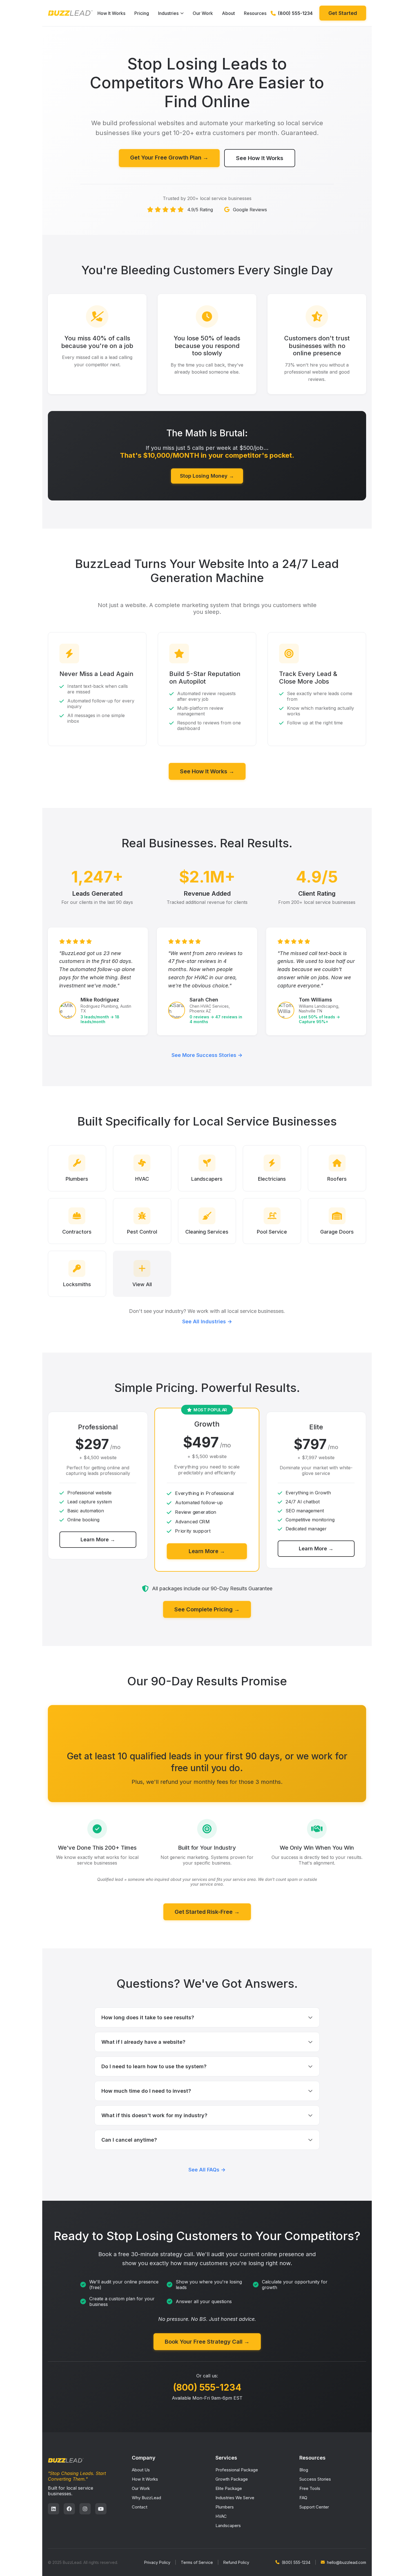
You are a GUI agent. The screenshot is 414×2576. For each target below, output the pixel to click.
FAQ (303, 2498)
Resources (255, 13)
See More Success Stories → (207, 1055)
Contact (140, 2507)
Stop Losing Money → (207, 476)
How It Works (111, 13)
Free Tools (310, 2488)
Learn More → (98, 1539)
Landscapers (228, 2526)
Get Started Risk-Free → (207, 1912)
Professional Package (237, 2470)
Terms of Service (197, 2562)
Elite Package (229, 2488)
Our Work (203, 13)
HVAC (221, 2516)
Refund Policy (236, 2562)
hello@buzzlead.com (347, 2562)
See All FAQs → (207, 2170)
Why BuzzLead (146, 2498)
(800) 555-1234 (207, 2387)
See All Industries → (207, 1321)
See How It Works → (207, 771)
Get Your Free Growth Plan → (169, 158)
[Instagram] (85, 2509)
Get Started (343, 13)
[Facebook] (69, 2509)
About (228, 13)
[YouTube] (101, 2509)
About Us (141, 2470)
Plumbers (225, 2507)
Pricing (142, 13)
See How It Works (260, 158)
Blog (304, 2470)
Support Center (314, 2507)
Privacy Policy (157, 2562)
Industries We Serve (235, 2498)
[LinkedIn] (54, 2509)
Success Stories (315, 2479)
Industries (168, 13)
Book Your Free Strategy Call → (207, 2342)
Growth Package (232, 2479)
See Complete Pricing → (207, 1609)
